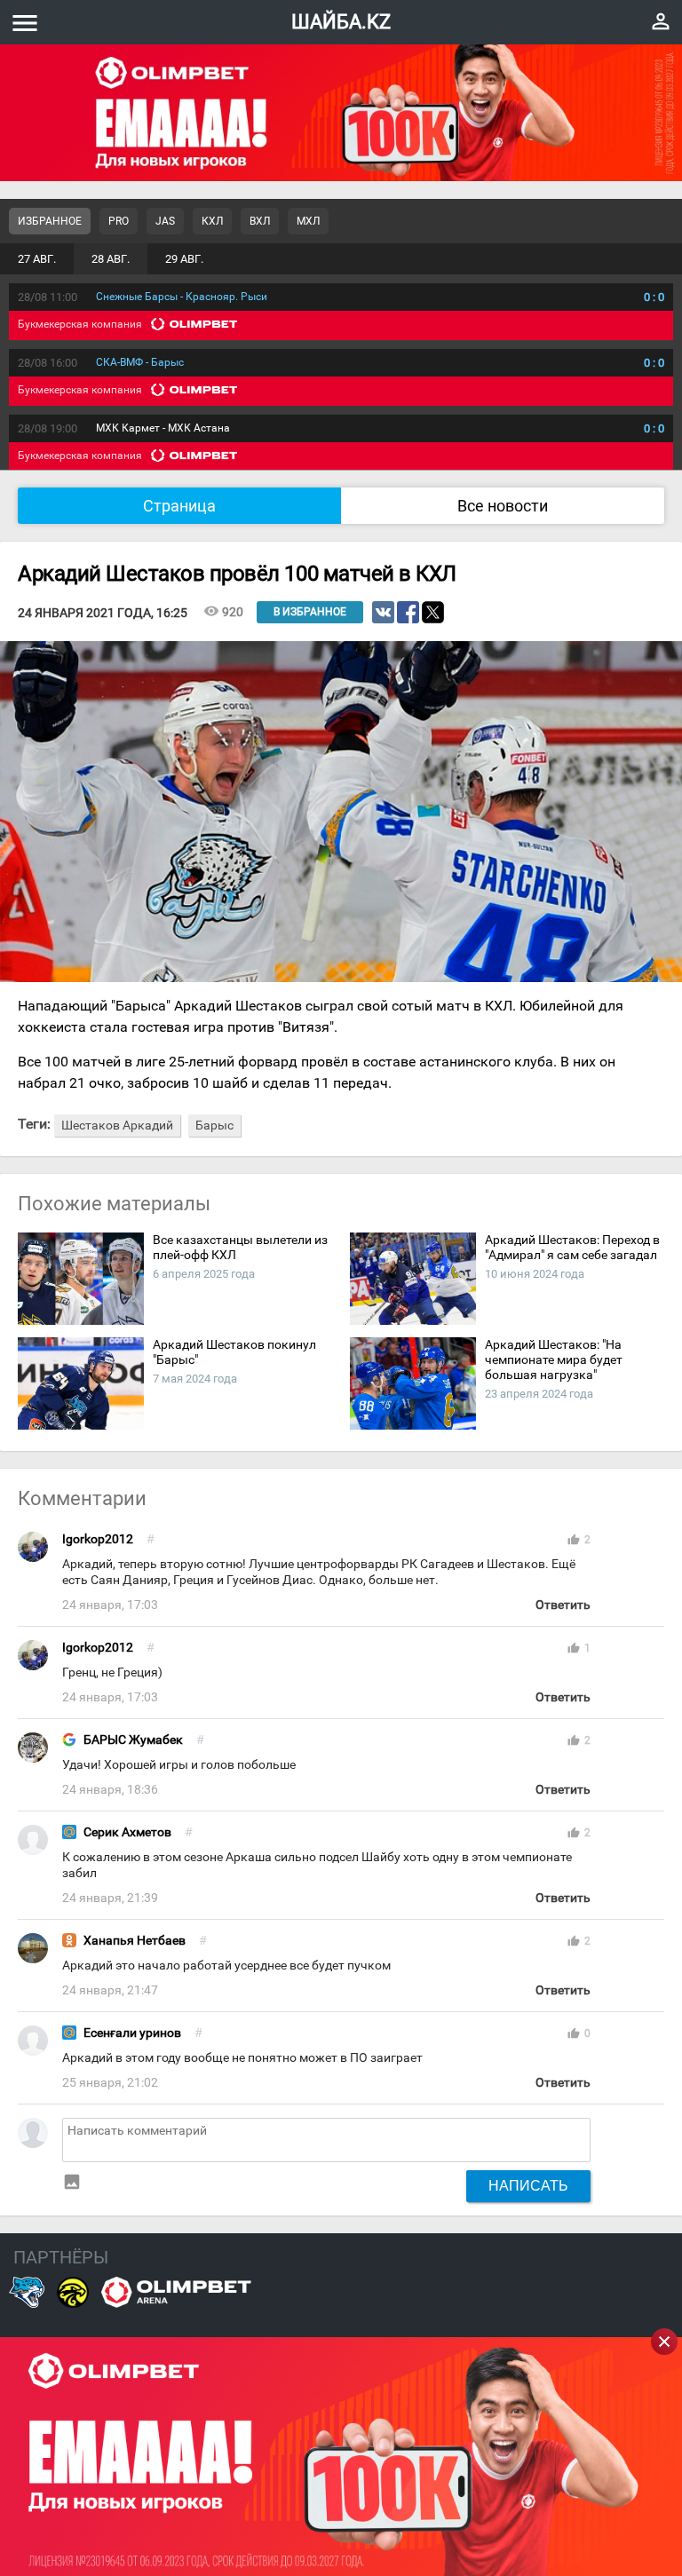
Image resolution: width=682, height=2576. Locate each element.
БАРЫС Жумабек (133, 1740)
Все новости (503, 506)
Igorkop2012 (98, 1539)
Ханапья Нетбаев (135, 1941)
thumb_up (574, 1540)
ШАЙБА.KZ (341, 22)
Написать (528, 2185)
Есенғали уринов (132, 2033)
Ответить (563, 1605)
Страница (179, 506)
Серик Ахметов (127, 1832)
